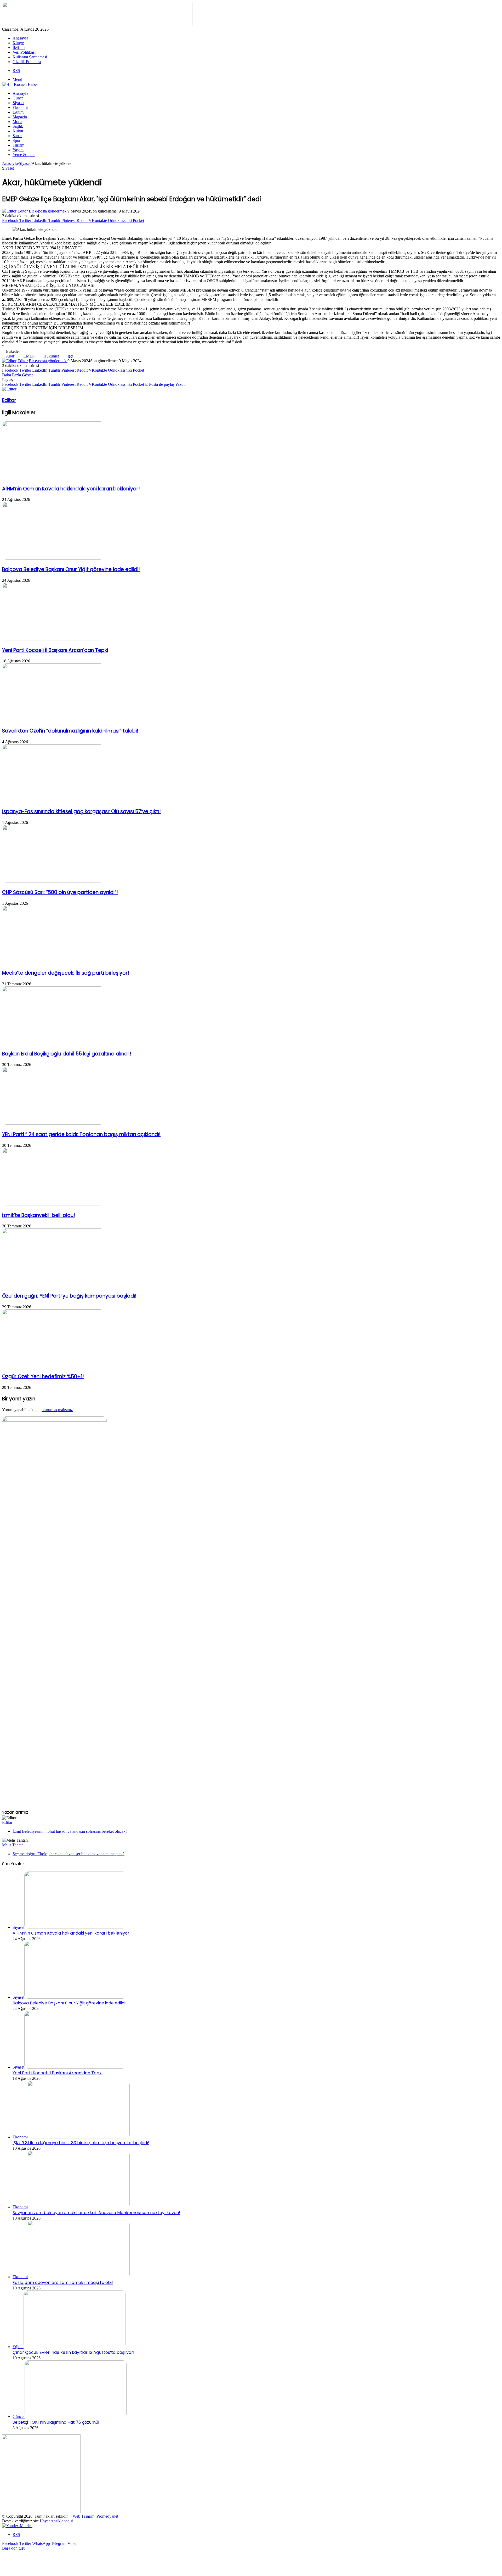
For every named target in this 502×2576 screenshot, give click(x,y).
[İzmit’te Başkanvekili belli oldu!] (53, 1204)
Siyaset (18, 103)
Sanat (17, 136)
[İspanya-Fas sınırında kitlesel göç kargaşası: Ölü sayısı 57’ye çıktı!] (53, 800)
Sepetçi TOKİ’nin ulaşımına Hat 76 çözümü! (56, 2422)
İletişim (19, 48)
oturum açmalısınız (57, 1410)
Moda (17, 122)
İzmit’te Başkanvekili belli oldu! (39, 1215)
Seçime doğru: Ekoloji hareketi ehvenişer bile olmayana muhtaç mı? (69, 1854)
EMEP (29, 356)
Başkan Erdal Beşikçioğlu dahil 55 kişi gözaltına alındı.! (67, 1054)
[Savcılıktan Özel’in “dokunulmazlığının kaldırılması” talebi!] (53, 720)
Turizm (18, 145)
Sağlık (18, 126)
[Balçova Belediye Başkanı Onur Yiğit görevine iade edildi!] (53, 558)
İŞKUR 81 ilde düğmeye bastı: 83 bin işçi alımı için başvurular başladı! (81, 2143)
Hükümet (51, 356)
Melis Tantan (13, 1845)
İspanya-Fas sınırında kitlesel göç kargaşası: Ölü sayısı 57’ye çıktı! (81, 811)
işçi (70, 356)
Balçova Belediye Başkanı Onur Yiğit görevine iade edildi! (71, 569)
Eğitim (18, 112)
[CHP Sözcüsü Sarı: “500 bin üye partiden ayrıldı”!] (53, 881)
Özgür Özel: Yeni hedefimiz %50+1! (43, 1376)
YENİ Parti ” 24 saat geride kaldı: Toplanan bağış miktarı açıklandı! (81, 1134)
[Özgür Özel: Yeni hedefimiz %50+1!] (53, 1365)
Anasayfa (20, 38)
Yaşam (18, 150)
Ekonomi (20, 107)
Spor (16, 140)
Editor (23, 211)
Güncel (19, 98)
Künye (18, 43)
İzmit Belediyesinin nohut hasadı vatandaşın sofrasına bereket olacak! (70, 1831)
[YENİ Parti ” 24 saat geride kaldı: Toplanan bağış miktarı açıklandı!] (53, 1123)
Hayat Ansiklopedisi (56, 2521)
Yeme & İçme (24, 155)
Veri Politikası (24, 52)
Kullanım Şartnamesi (30, 57)
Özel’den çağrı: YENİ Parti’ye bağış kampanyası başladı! (69, 1296)
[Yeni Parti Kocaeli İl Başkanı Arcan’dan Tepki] (53, 639)
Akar (10, 356)
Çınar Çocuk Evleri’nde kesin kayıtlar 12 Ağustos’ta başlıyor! (73, 2352)
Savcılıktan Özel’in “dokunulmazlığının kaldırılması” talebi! (70, 731)
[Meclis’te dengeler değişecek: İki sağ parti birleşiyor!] (53, 962)
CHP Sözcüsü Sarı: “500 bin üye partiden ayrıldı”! (60, 892)
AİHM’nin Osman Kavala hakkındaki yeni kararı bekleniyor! (71, 489)
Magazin (20, 117)
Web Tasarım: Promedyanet (95, 2516)
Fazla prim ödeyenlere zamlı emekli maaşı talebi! (63, 2282)
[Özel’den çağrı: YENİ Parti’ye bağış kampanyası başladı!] (53, 1285)
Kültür (18, 131)
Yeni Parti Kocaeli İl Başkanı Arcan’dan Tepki (55, 650)
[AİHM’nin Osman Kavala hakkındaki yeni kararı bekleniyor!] (53, 477)
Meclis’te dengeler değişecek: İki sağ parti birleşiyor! (66, 973)
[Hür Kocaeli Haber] (20, 84)
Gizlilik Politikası (27, 62)
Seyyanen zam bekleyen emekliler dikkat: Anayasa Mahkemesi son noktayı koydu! (96, 2213)
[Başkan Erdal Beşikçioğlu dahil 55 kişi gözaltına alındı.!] (53, 1043)
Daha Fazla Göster (18, 375)
